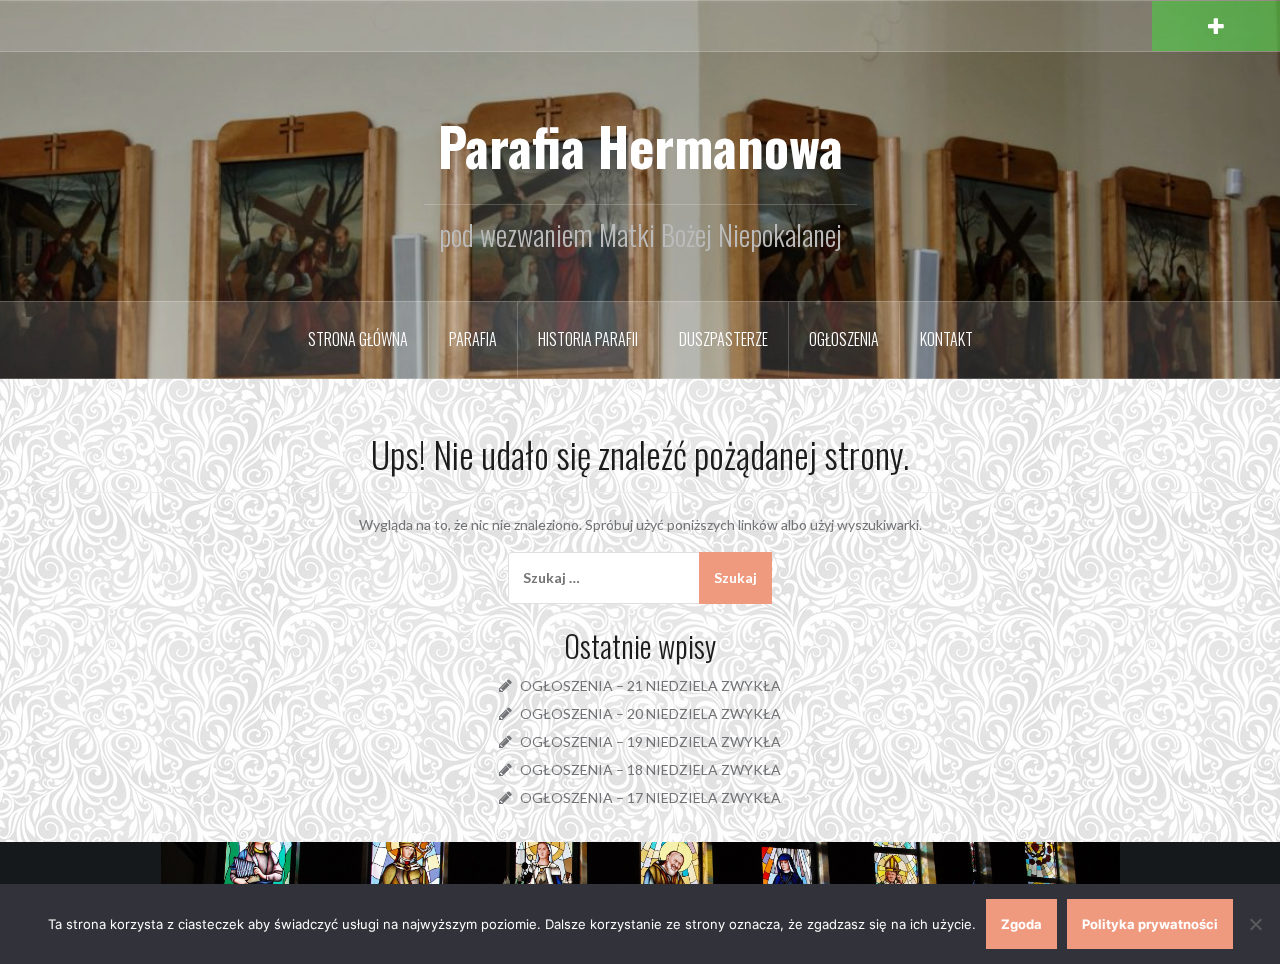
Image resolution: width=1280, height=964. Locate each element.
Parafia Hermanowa (640, 145)
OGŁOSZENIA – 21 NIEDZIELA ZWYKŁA (650, 685)
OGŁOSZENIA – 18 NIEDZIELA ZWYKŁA (650, 769)
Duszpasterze (723, 339)
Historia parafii (588, 339)
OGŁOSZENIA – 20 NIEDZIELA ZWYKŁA (650, 713)
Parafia (473, 339)
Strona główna (358, 339)
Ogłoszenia (844, 339)
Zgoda (1021, 924)
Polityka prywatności (1150, 924)
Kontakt (946, 339)
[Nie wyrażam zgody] (1255, 924)
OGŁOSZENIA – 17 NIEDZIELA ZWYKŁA (650, 797)
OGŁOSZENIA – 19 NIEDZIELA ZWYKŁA (650, 741)
